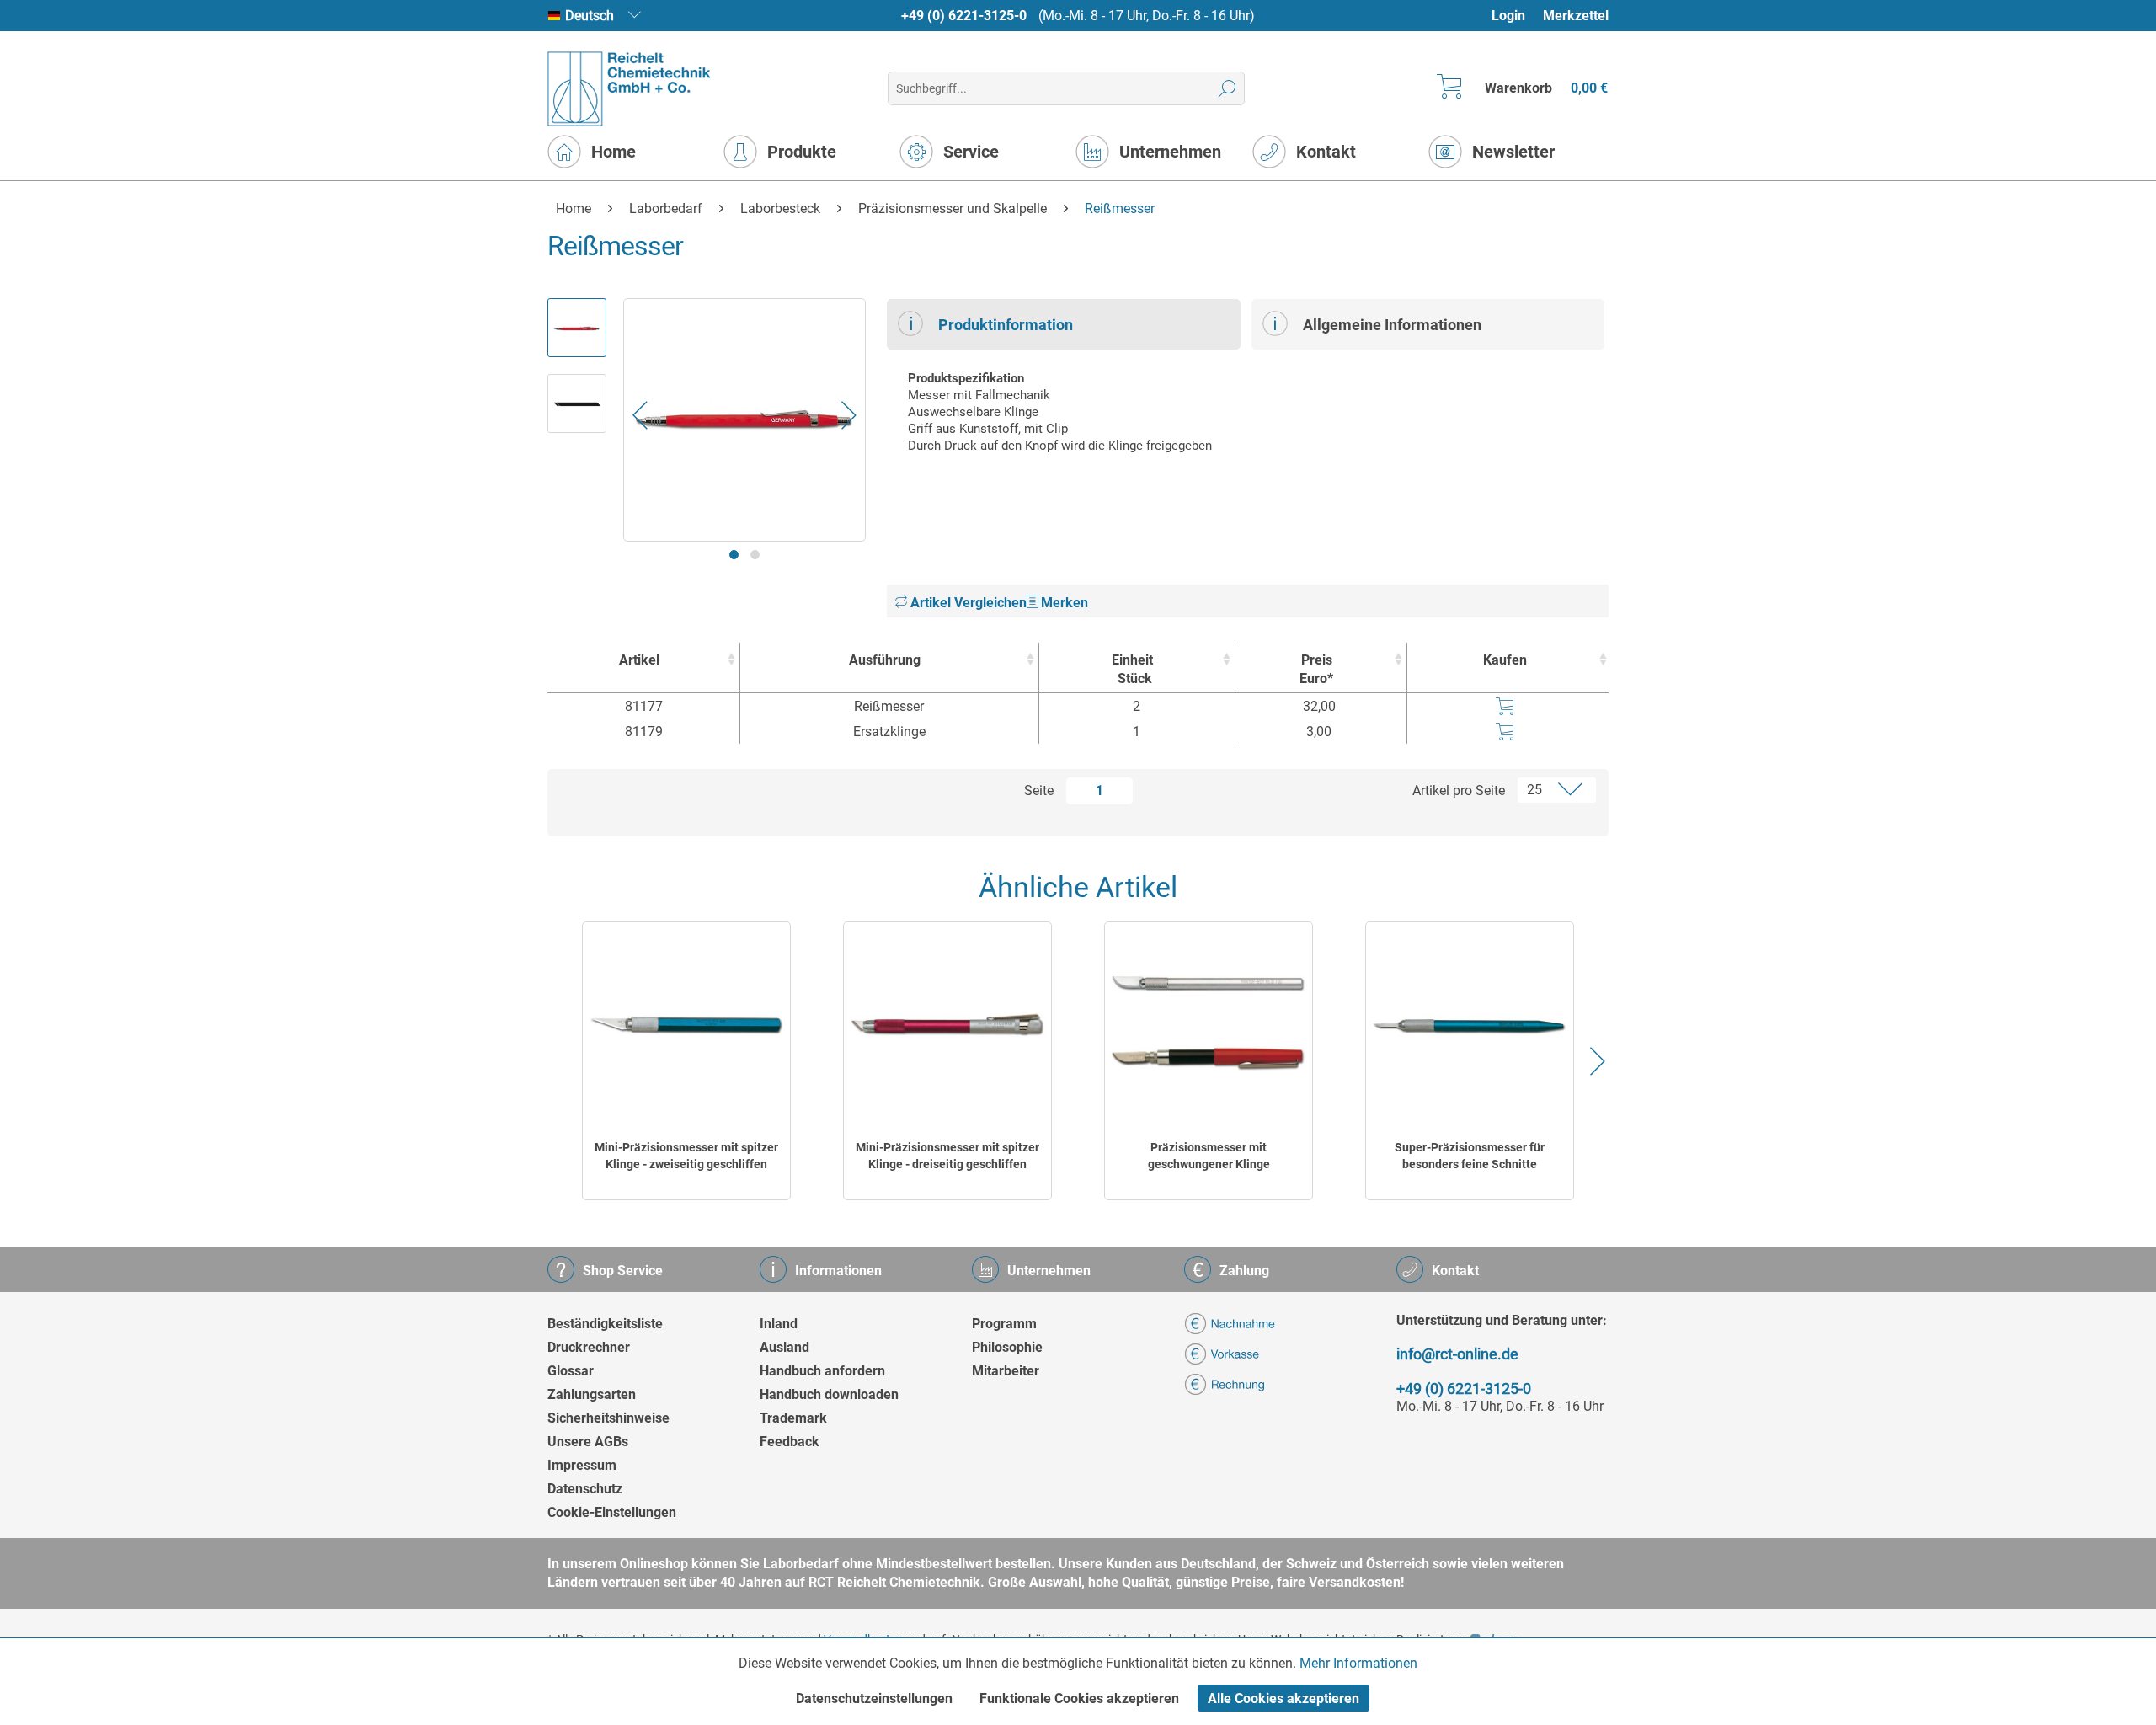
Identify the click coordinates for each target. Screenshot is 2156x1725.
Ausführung (885, 660)
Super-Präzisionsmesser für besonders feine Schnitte (1470, 1156)
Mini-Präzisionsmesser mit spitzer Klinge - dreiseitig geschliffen (947, 1156)
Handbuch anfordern (822, 1371)
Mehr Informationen (1358, 1663)
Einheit (1132, 669)
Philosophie (1007, 1347)
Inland (779, 1324)
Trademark (793, 1418)
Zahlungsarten (592, 1394)
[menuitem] (1516, 16)
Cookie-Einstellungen (612, 1512)
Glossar (571, 1371)
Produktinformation (1006, 325)
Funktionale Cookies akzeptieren (1079, 1698)
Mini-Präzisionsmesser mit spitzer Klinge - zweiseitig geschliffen (686, 1156)
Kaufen (1505, 660)
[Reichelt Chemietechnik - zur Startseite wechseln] (630, 89)
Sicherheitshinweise (608, 1418)
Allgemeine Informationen (1392, 325)
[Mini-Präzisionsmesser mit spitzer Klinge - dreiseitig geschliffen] (947, 1025)
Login (1508, 16)
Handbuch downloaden (829, 1394)
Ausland (784, 1347)
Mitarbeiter (1006, 1371)
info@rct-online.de (1457, 1354)
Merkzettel (1576, 16)
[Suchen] (1227, 88)
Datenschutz (585, 1489)
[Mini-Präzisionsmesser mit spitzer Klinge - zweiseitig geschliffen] (686, 1025)
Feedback (790, 1442)
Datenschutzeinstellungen (874, 1698)
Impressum (582, 1465)
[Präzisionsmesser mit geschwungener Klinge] (1209, 1025)
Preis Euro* (1316, 669)
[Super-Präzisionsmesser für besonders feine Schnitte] (1470, 1025)
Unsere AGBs (588, 1442)
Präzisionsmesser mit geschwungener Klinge (1209, 1156)
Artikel (639, 660)
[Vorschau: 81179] (577, 403)
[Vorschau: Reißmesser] (577, 328)
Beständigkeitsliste (605, 1324)
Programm (1004, 1324)
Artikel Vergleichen (967, 603)
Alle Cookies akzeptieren (1283, 1698)
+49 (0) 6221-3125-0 (964, 16)
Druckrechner (589, 1347)
